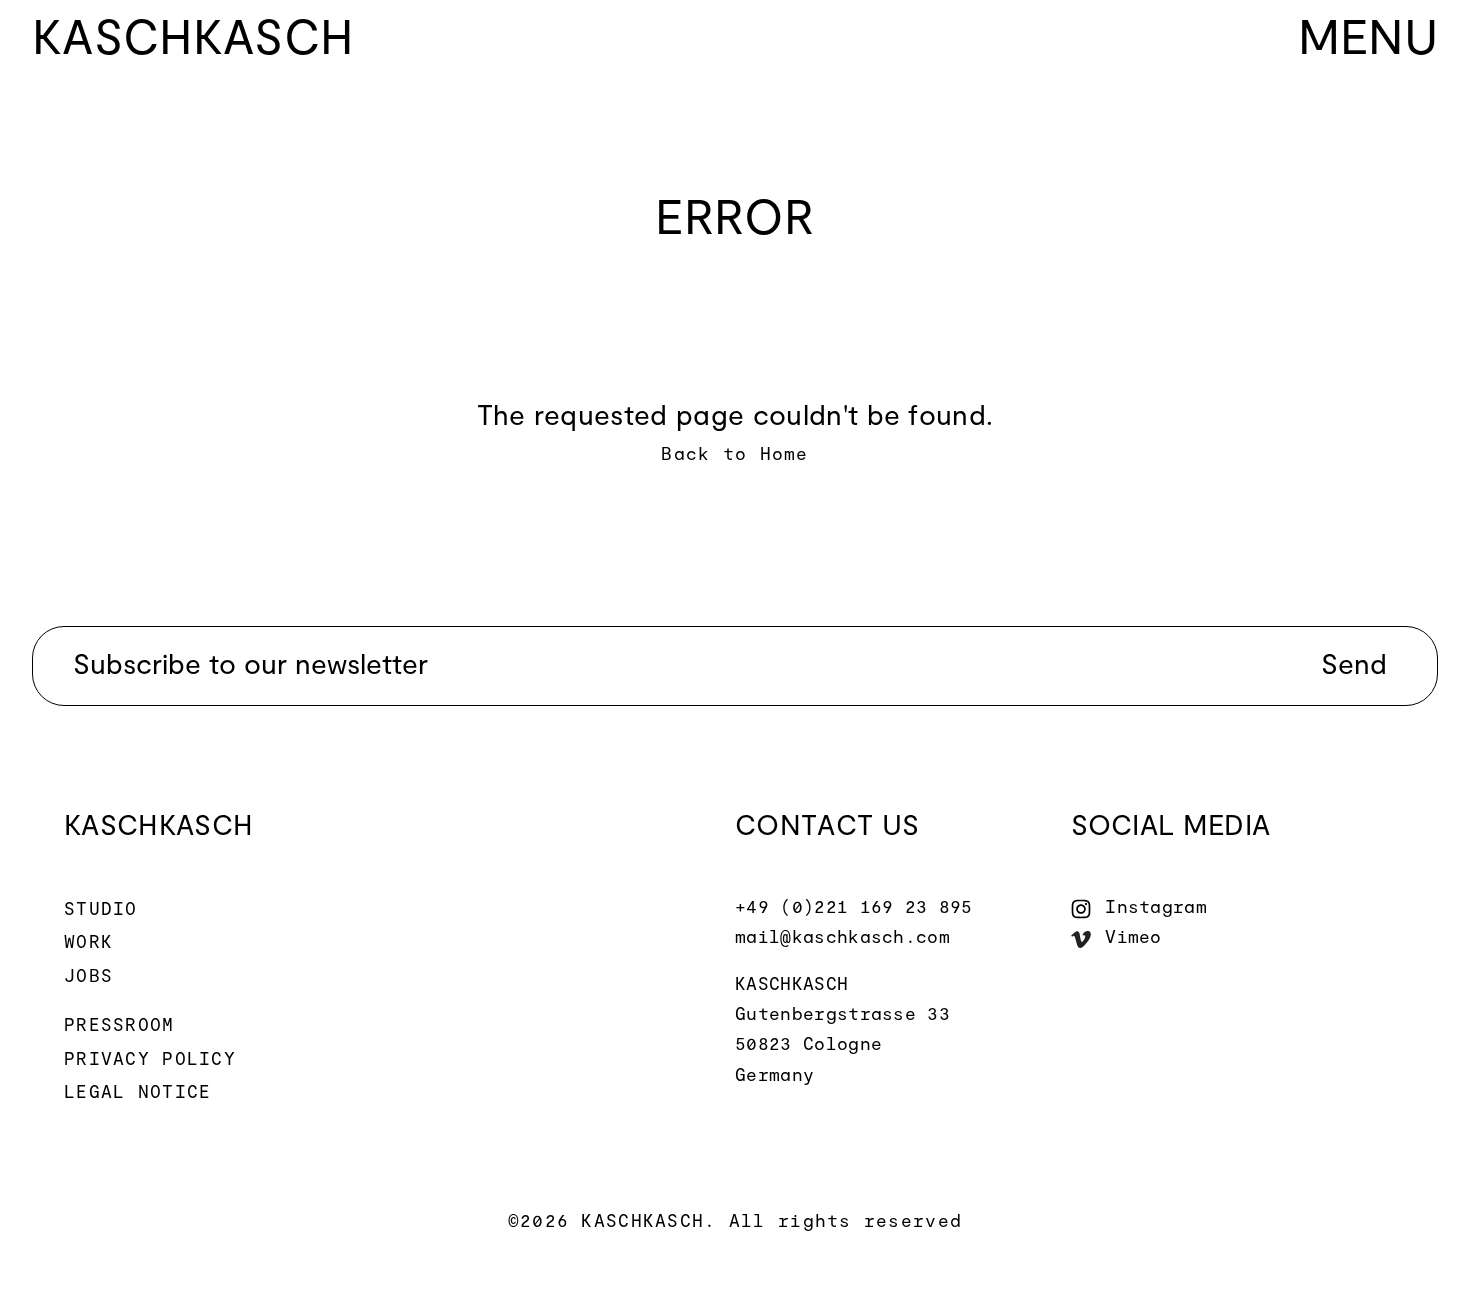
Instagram (1156, 908)
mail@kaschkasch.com (842, 938)
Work (88, 943)
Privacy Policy (150, 1060)
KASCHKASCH (791, 985)
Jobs (88, 977)
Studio (101, 910)
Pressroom (119, 1026)
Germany (774, 1076)
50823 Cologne (808, 1045)
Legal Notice (137, 1093)
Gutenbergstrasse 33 (842, 1015)
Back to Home (734, 455)
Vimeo (1133, 938)
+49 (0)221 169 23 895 (854, 908)
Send (1354, 666)
